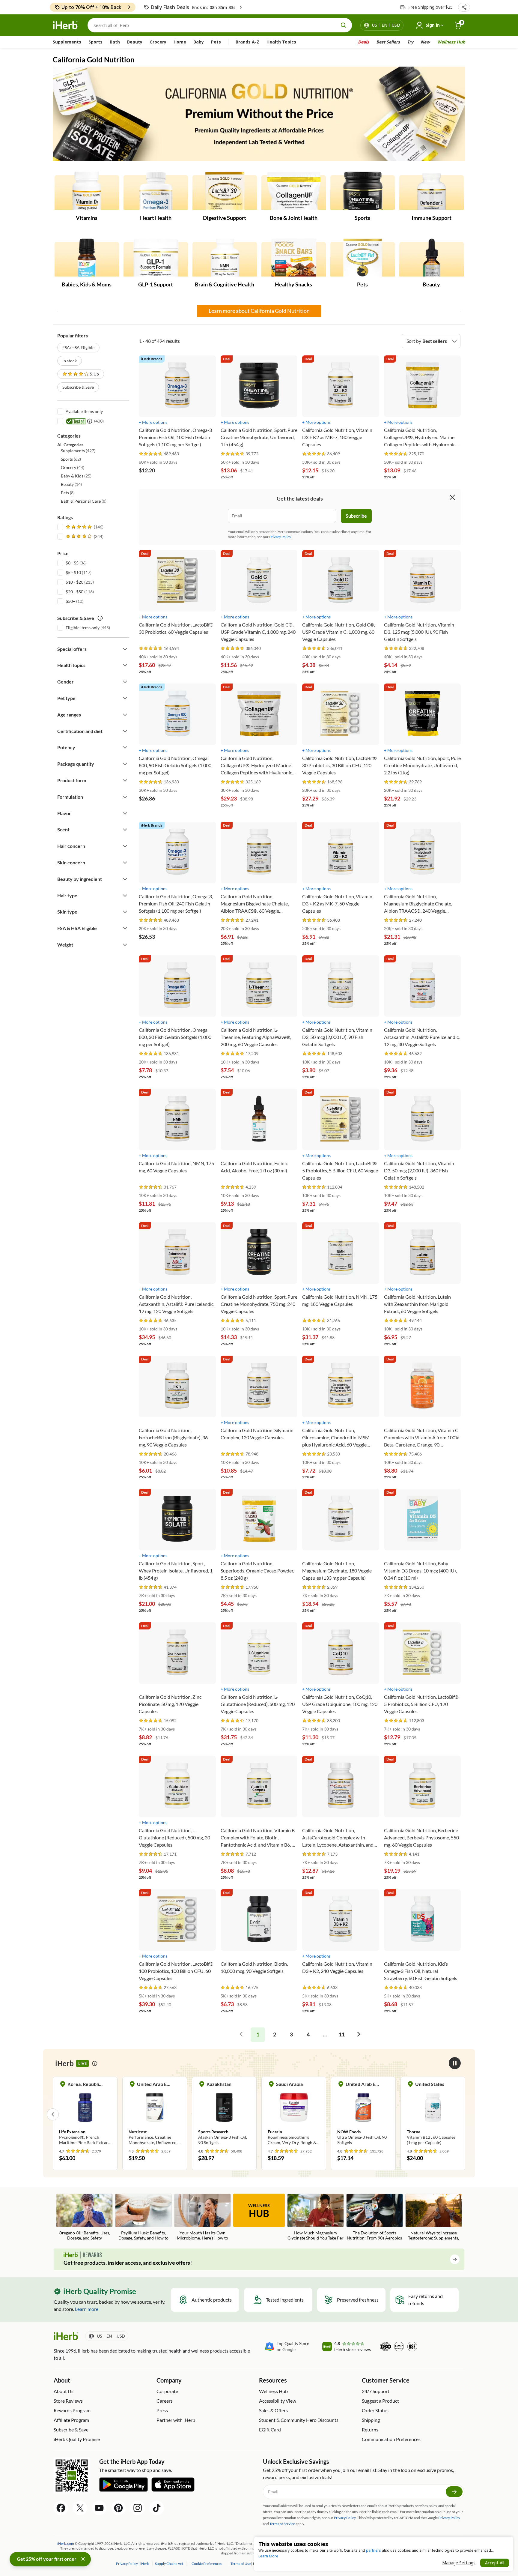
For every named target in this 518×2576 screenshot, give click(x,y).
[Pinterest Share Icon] (118, 2508)
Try (410, 42)
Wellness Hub (451, 42)
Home (180, 42)
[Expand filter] (125, 649)
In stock (70, 361)
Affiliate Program (71, 2420)
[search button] (344, 25)
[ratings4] (84, 537)
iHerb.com (66, 2543)
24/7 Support (376, 2391)
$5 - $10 (73, 572)
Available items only (84, 411)
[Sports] (363, 191)
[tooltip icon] (95, 2063)
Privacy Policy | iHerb (133, 2564)
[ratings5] (84, 527)
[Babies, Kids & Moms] (87, 258)
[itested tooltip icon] (90, 421)
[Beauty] (432, 258)
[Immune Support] (432, 191)
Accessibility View (278, 2401)
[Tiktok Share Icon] (157, 2508)
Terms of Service (282, 2524)
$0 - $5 (72, 563)
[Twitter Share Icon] (80, 2508)
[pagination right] (359, 2035)
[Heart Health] (156, 191)
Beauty (135, 42)
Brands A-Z (247, 42)
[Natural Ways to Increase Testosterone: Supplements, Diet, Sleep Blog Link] (434, 2217)
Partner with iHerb (176, 2420)
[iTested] (75, 421)
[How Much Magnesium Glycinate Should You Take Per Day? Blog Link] (316, 2217)
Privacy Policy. (280, 537)
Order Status (375, 2410)
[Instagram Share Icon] (138, 2508)
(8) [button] (68, 493)
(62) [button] (71, 459)
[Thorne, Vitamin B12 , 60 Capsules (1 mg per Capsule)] (363, 2114)
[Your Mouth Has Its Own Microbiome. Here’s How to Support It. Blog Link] (202, 2217)
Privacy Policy (449, 2518)
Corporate (167, 2391)
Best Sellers (388, 42)
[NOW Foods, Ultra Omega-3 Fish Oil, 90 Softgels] (294, 2114)
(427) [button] (78, 451)
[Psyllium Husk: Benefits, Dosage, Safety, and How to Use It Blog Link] (143, 2217)
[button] (464, 7)
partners (374, 2550)
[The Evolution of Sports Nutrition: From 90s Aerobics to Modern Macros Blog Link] (375, 2217)
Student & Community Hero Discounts (299, 2420)
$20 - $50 (74, 592)
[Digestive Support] (225, 191)
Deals (363, 42)
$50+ (70, 601)
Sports (95, 42)
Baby (199, 42)
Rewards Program (72, 2410)
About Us (64, 2391)
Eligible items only (83, 628)
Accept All (495, 2563)
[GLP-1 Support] (156, 258)
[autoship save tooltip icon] (100, 618)
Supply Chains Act (169, 2564)
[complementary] (207, 2564)
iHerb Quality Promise (77, 2439)
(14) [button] (71, 484)
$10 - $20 (74, 582)
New (425, 42)
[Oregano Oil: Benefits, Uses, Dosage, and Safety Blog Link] (84, 2217)
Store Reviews (68, 2401)
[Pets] (363, 258)
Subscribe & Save (78, 387)
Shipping (371, 2420)
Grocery (158, 42)
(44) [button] (73, 467)
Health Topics (281, 42)
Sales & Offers (273, 2410)
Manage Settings (459, 2563)
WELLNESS (259, 2211)
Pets (216, 42)
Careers (165, 2401)
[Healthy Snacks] (294, 258)
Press (162, 2410)
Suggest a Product (380, 2401)
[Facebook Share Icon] (61, 2508)
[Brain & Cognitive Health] (225, 258)
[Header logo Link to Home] (65, 25)
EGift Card (270, 2429)
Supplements (67, 42)
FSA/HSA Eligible (78, 347)
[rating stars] (151, 454)
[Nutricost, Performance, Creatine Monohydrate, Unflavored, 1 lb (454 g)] (85, 2114)
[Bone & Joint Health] (294, 191)
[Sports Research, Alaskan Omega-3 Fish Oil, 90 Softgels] (155, 2114)
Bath (115, 42)
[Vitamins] (87, 191)
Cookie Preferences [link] (207, 2564)
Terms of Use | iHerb (247, 2564)
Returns (370, 2429)
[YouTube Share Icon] (99, 2508)
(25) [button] (76, 476)
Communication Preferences (391, 2439)
